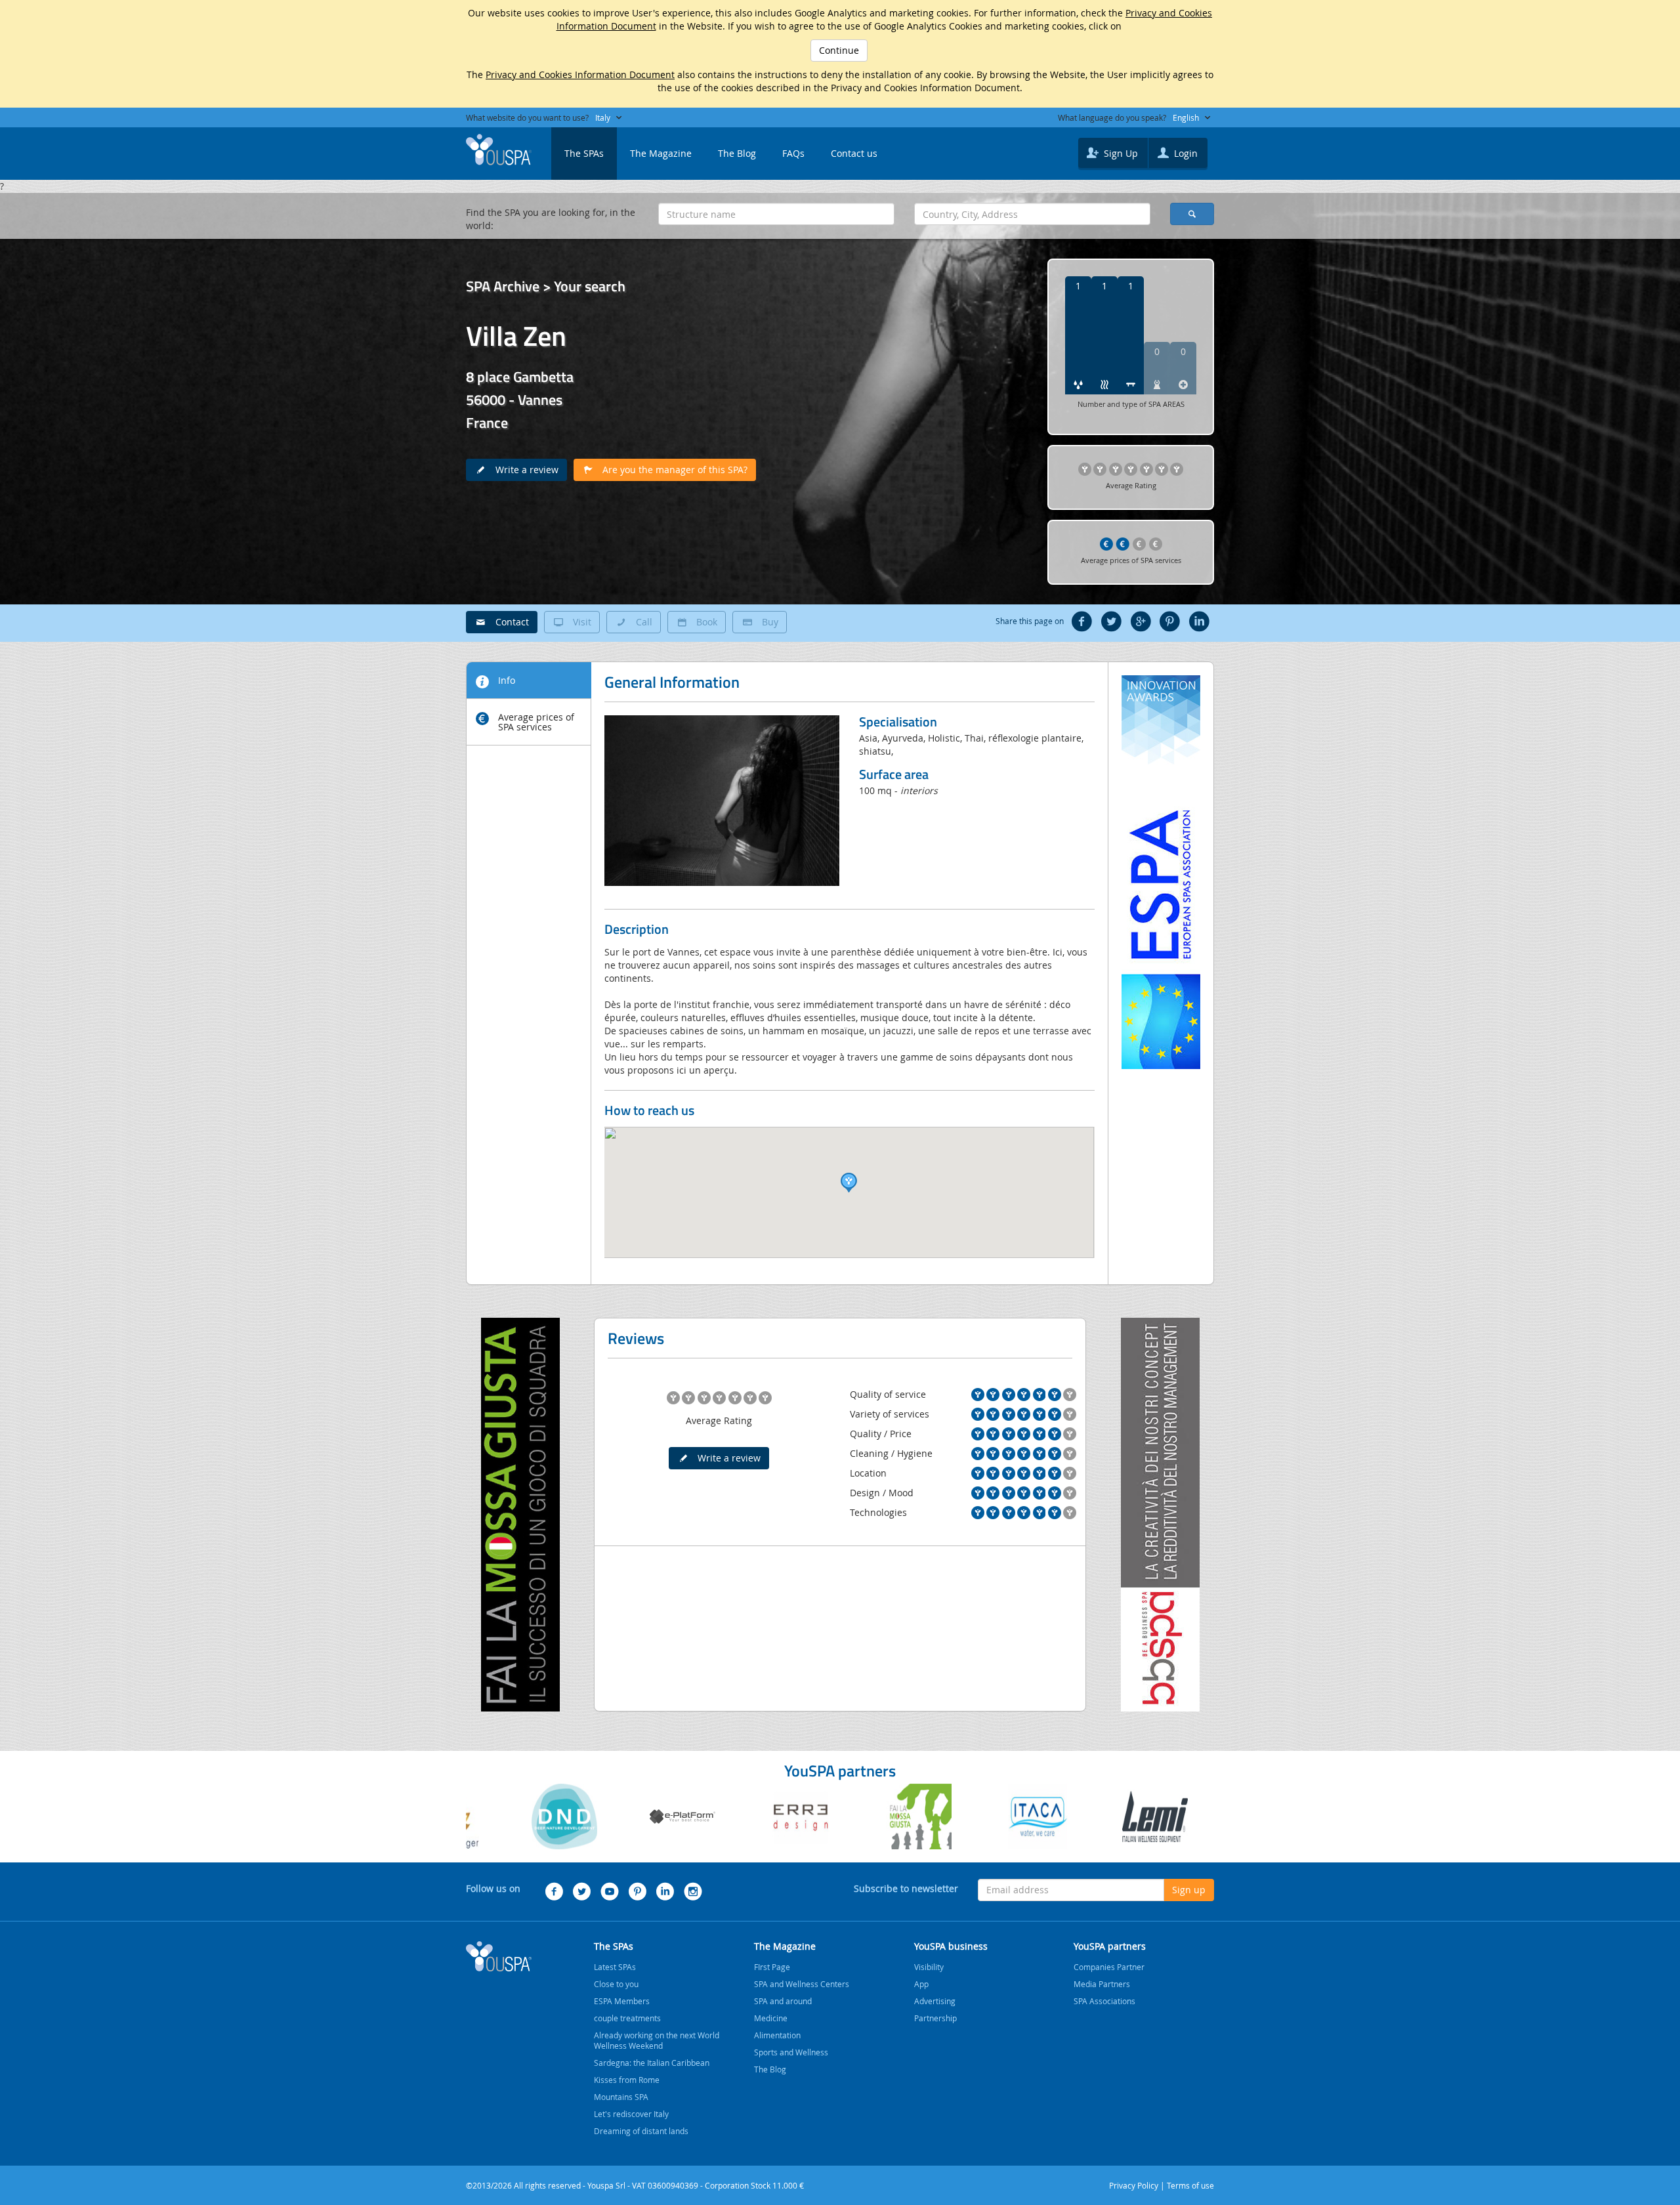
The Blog (737, 153)
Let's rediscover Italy (631, 2114)
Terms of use (1190, 2185)
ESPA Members (622, 2001)
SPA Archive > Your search (546, 286)
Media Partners (1102, 1984)
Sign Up (1120, 153)
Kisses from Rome (627, 2080)
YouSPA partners (1110, 1946)
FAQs (793, 153)
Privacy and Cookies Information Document (580, 74)
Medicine (771, 2018)
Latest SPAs (615, 1967)
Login (1185, 153)
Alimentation (777, 2035)
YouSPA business (951, 1946)
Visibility (929, 1967)
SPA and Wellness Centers (802, 1984)
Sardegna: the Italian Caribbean (652, 2063)
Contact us (854, 153)
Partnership (935, 2018)
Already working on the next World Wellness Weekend (657, 2040)
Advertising (935, 2001)
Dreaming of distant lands (641, 2131)
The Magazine (661, 153)
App (921, 1984)
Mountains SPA (621, 2097)
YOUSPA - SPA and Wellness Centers (499, 150)
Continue (839, 50)
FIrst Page (772, 1967)
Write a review (523, 470)
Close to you (616, 1984)
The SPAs (584, 153)
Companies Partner (1109, 1967)
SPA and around (783, 2001)
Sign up (1189, 1890)
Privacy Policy (1134, 2185)
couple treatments (627, 2018)
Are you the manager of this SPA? (671, 470)
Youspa (499, 1956)
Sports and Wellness (791, 2052)
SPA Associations (1104, 2001)
